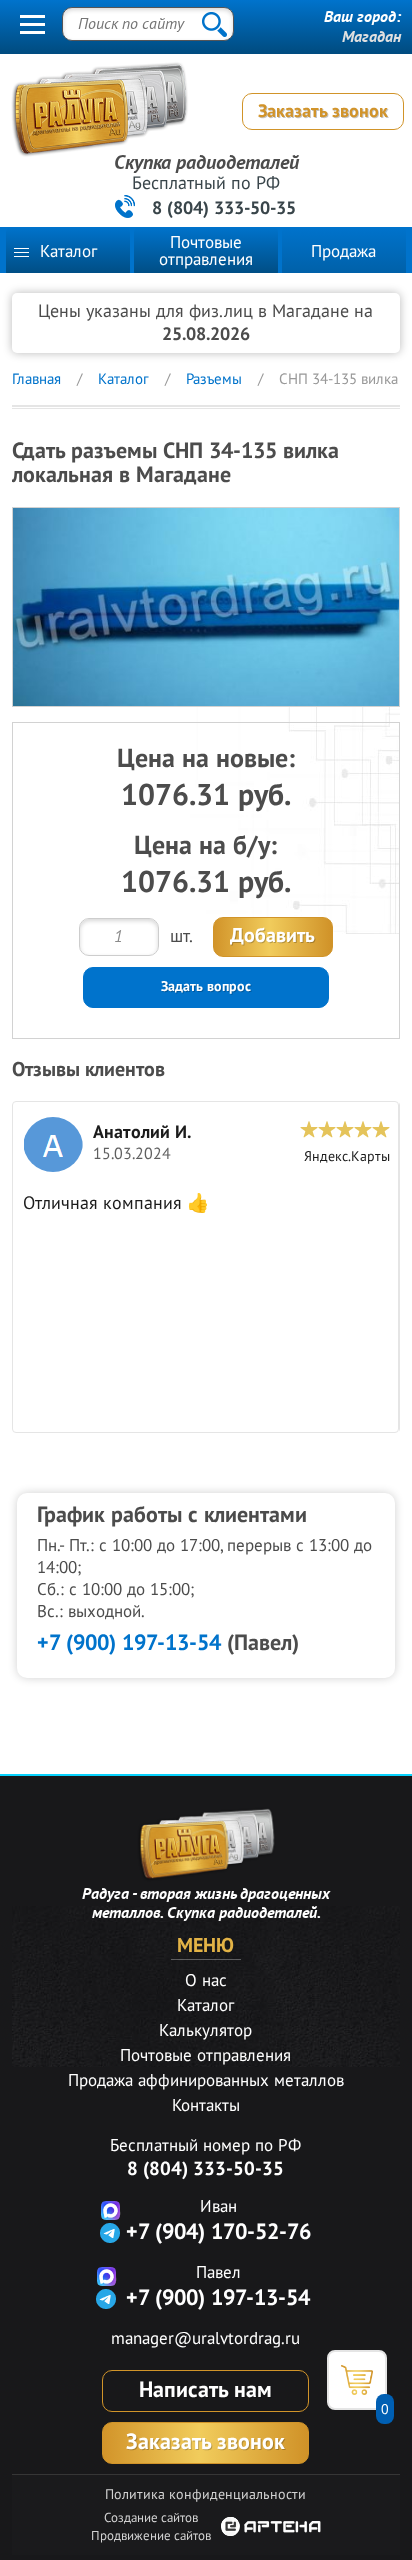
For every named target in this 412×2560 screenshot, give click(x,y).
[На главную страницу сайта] (200, 114)
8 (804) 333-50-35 (224, 208)
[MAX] (110, 2209)
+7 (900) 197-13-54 (129, 1643)
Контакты (206, 2106)
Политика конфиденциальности (205, 2494)
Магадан (371, 37)
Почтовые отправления (206, 251)
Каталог (68, 252)
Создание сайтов (151, 2518)
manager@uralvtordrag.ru (205, 2339)
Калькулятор (205, 2031)
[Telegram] (110, 2232)
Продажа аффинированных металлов (206, 2081)
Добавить (272, 936)
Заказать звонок (323, 111)
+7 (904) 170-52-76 (218, 2232)
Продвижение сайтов (151, 2536)
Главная (36, 379)
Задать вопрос (206, 986)
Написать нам (205, 2390)
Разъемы (214, 379)
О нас (206, 1981)
